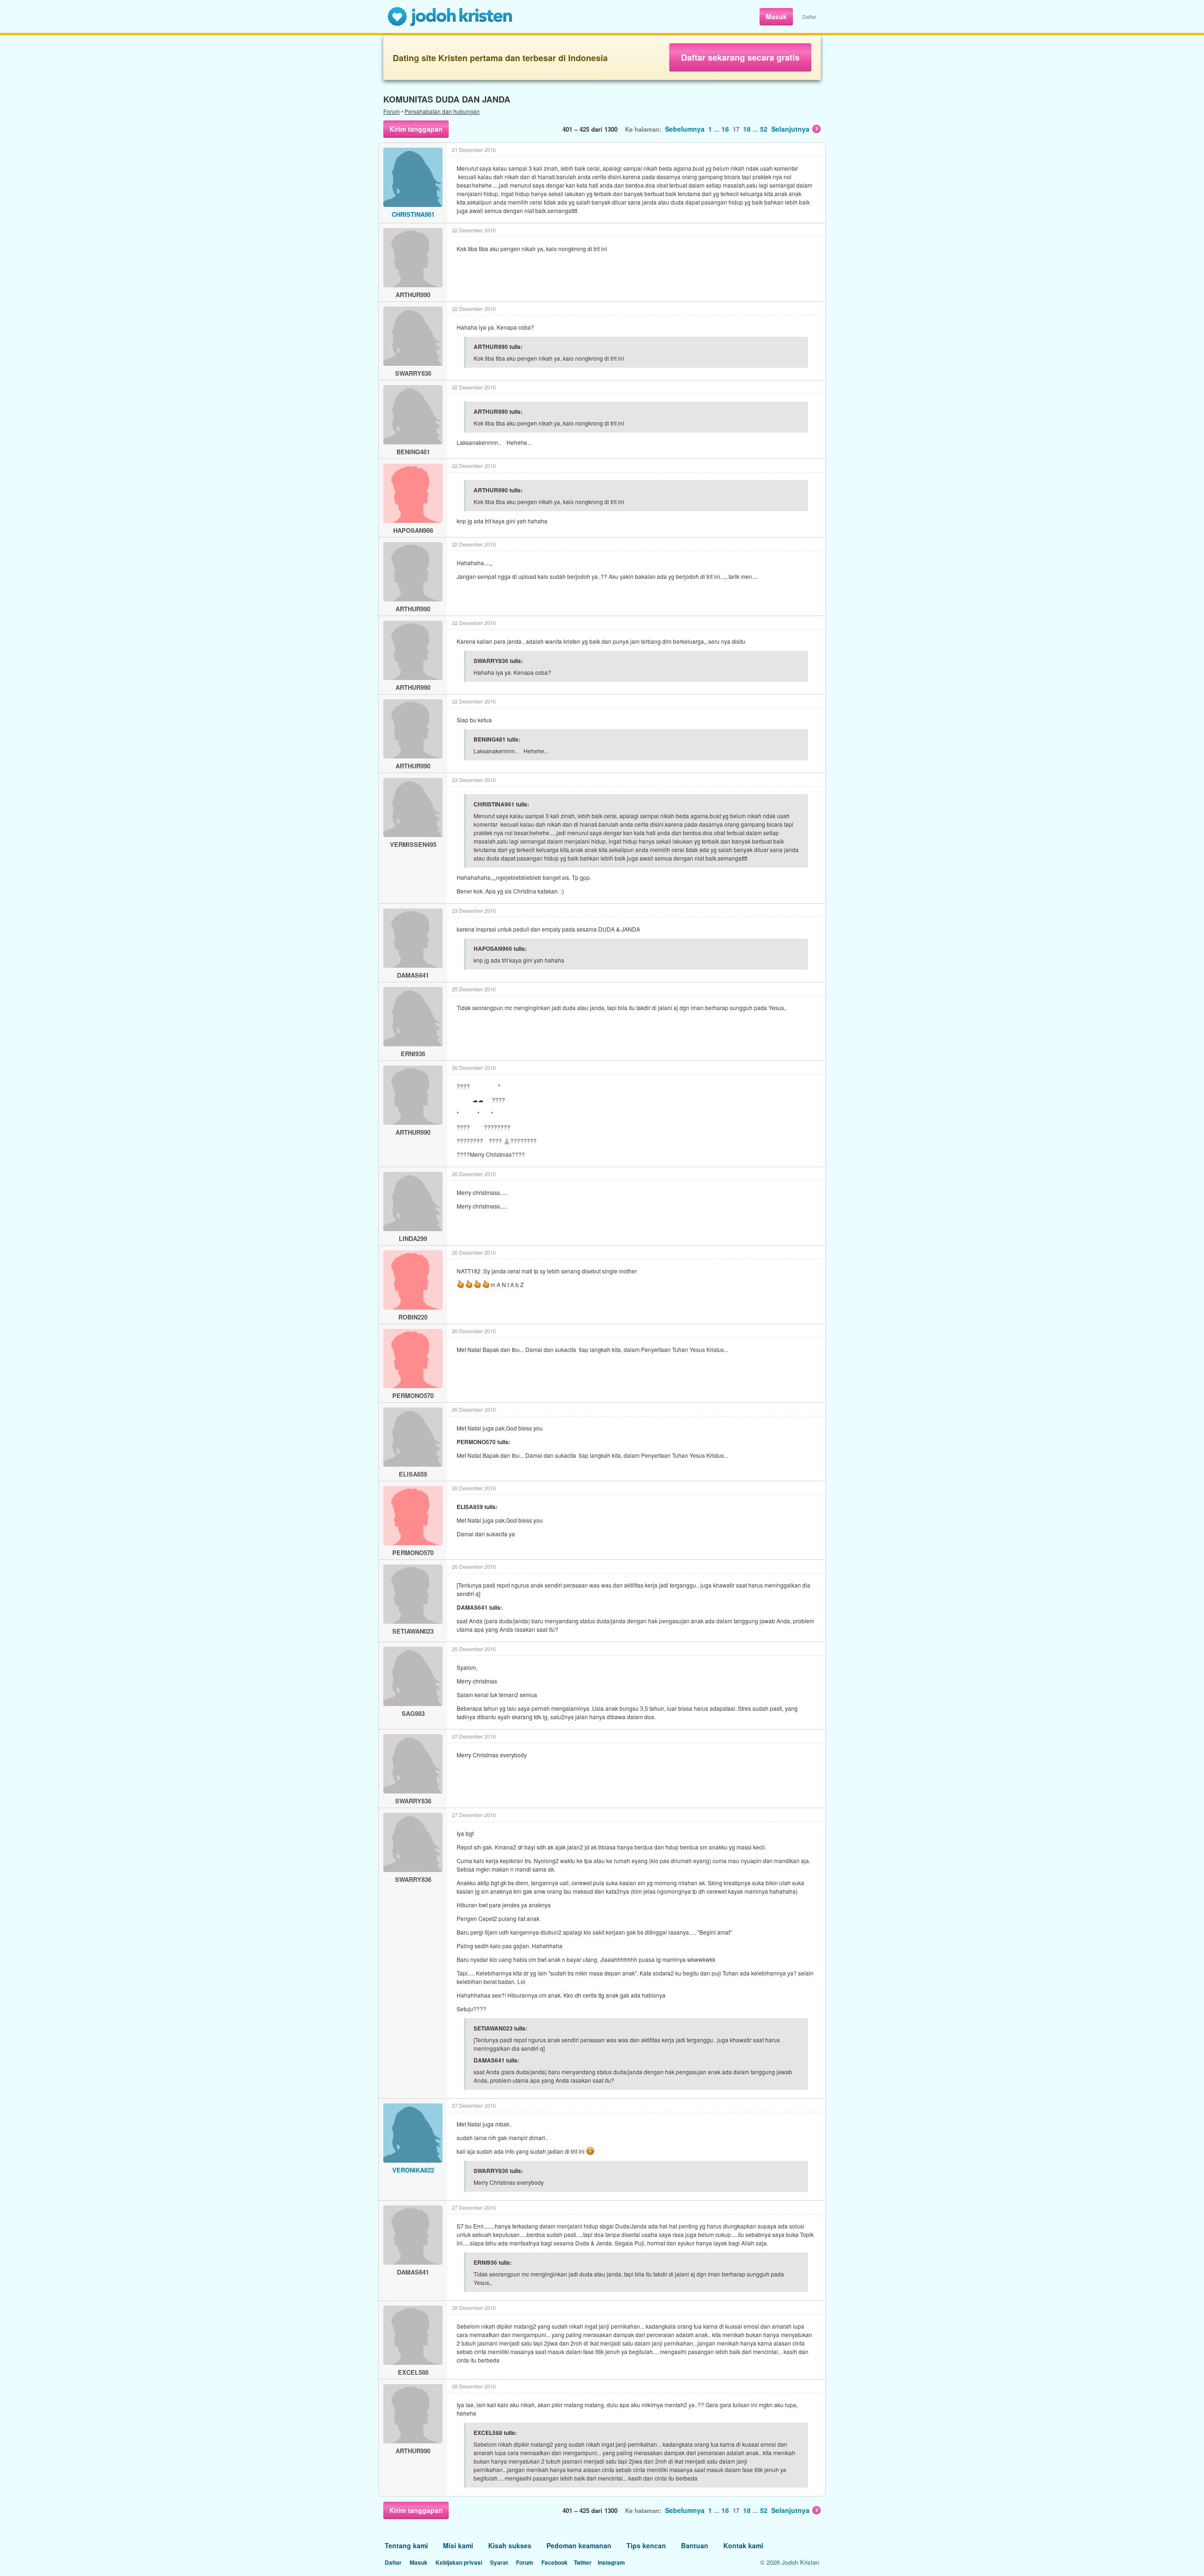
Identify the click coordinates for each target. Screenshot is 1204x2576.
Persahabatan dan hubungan (442, 111)
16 (725, 129)
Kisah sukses (510, 2545)
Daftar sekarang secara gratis (740, 57)
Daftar (809, 16)
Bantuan (695, 2545)
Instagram (611, 2562)
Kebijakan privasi (459, 2562)
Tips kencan (646, 2545)
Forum (392, 111)
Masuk (776, 16)
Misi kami (458, 2545)
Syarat (499, 2562)
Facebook (554, 2562)
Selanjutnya (790, 129)
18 (747, 129)
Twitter (583, 2562)
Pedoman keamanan (579, 2545)
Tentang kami (406, 2545)
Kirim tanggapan (416, 129)
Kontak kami (743, 2545)
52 (764, 129)
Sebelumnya (685, 129)
